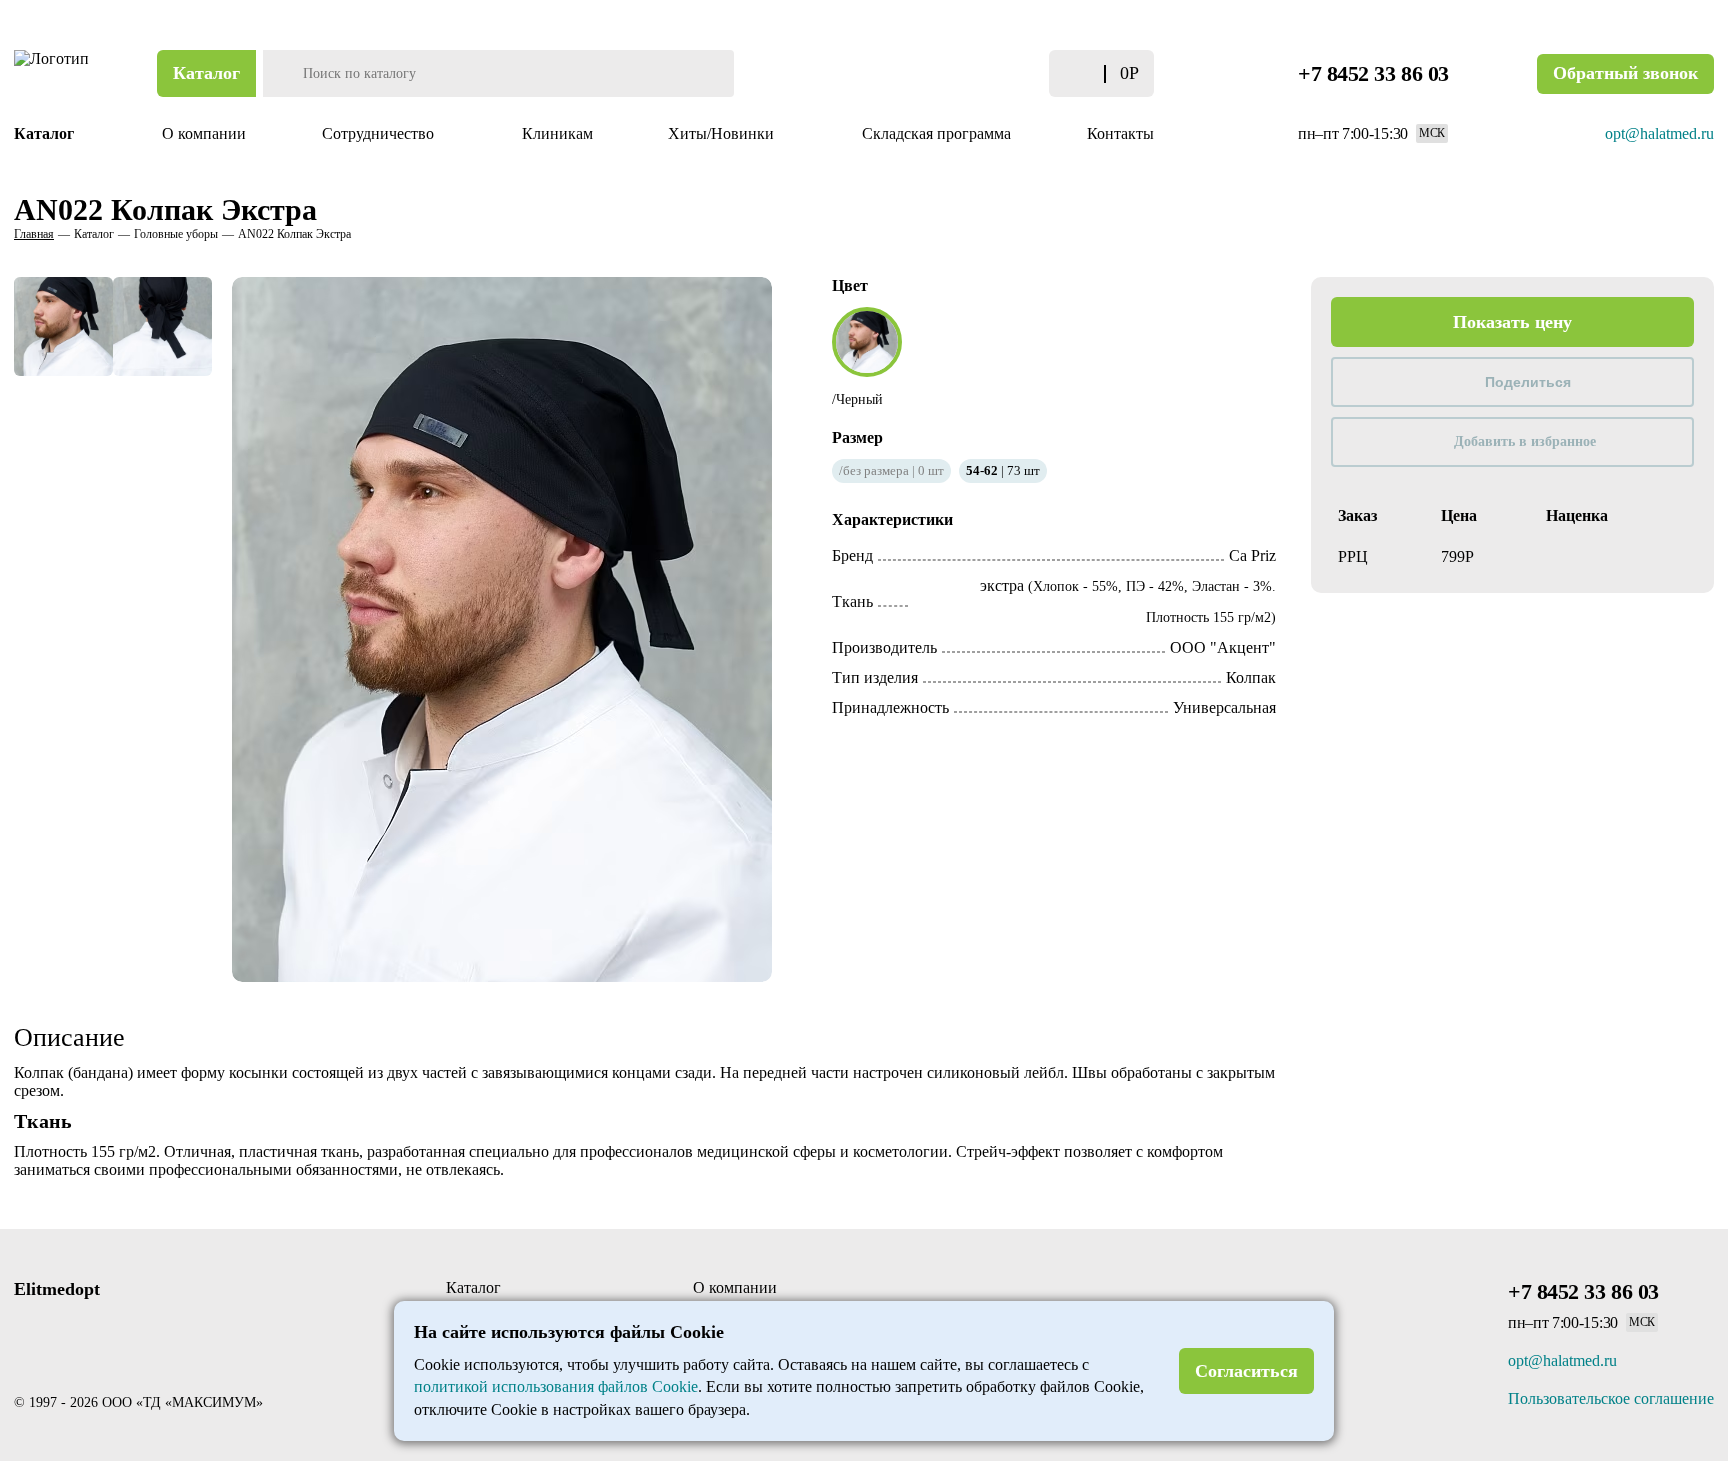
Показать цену (1512, 322)
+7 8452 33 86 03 (1373, 73)
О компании (204, 133)
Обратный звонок (1625, 73)
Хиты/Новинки (723, 133)
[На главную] (54, 73)
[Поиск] (280, 73)
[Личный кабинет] (967, 73)
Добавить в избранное (1525, 441)
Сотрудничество (380, 133)
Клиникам (557, 133)
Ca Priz (1252, 555)
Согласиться (1246, 1371)
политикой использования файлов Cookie (556, 1386)
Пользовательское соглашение (1611, 1398)
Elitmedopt (57, 1289)
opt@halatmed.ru (1659, 133)
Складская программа (936, 133)
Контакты (1120, 133)
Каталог (206, 73)
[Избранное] (1006, 73)
